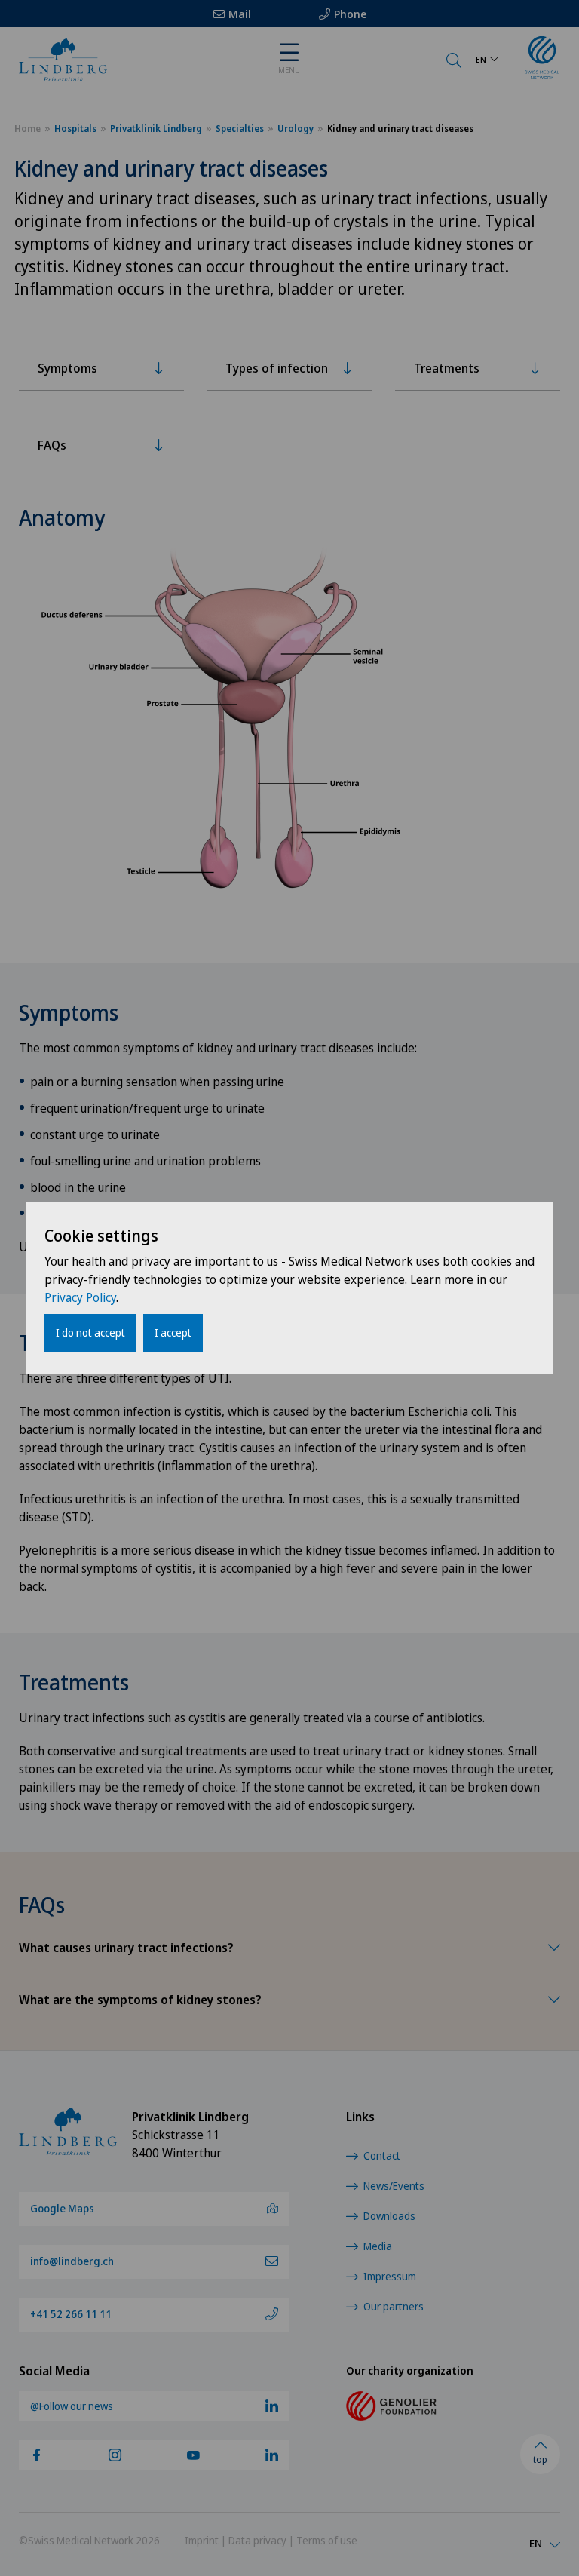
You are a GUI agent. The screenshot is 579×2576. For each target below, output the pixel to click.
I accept (173, 1333)
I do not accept (90, 1333)
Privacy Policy (80, 1297)
